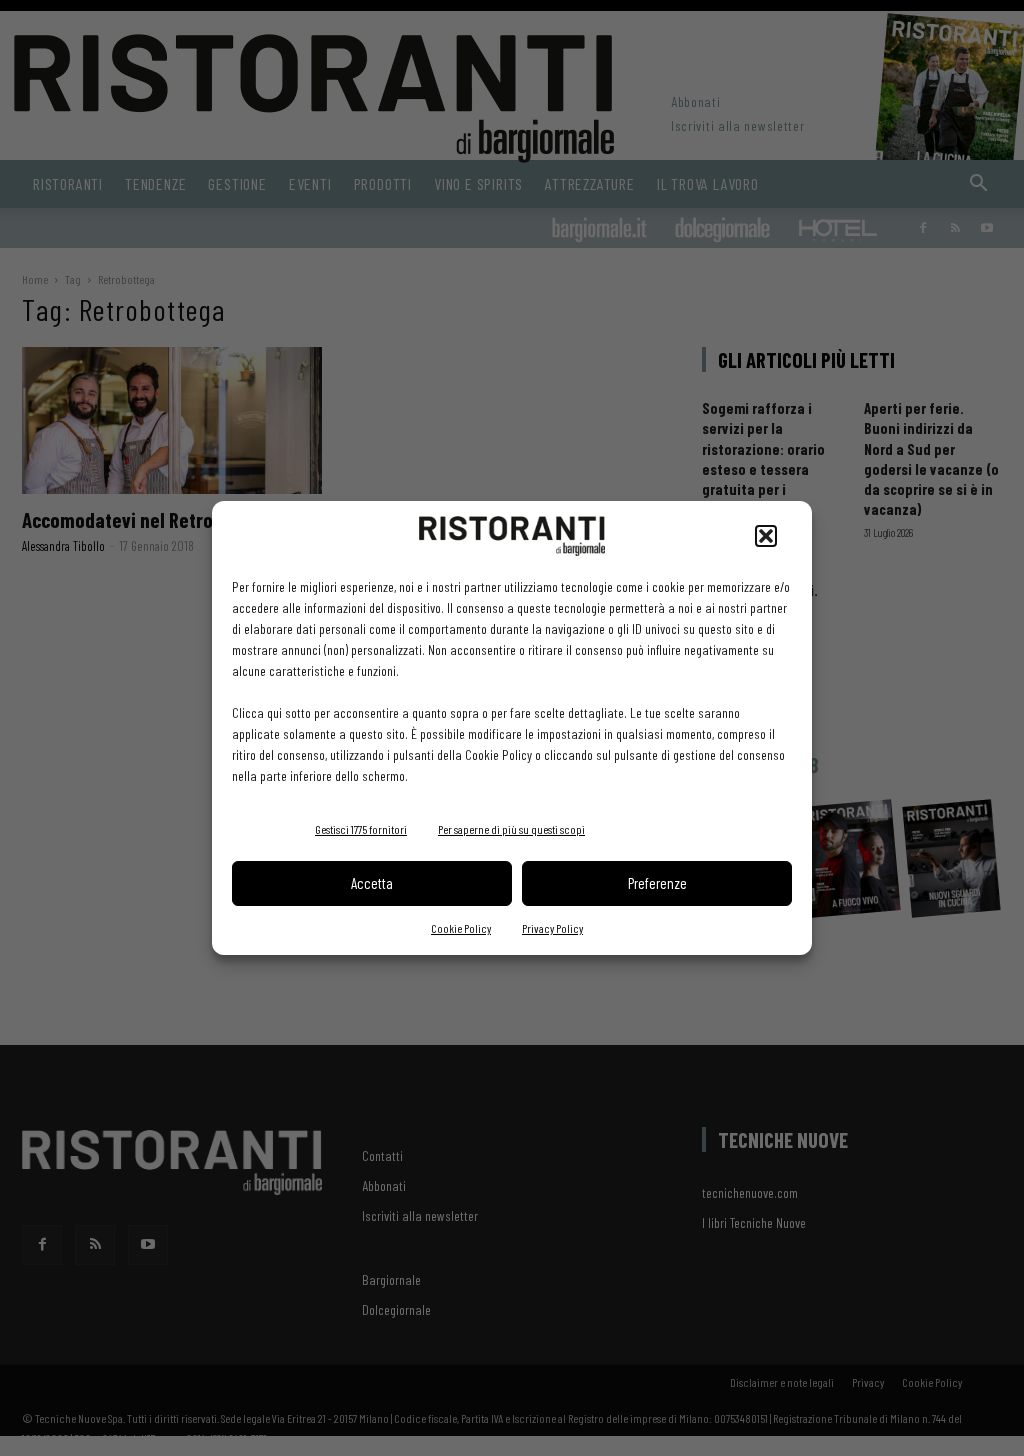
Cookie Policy (461, 928)
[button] (766, 536)
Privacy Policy (552, 928)
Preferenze (657, 883)
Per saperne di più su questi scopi (511, 829)
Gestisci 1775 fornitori (361, 829)
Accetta (372, 883)
